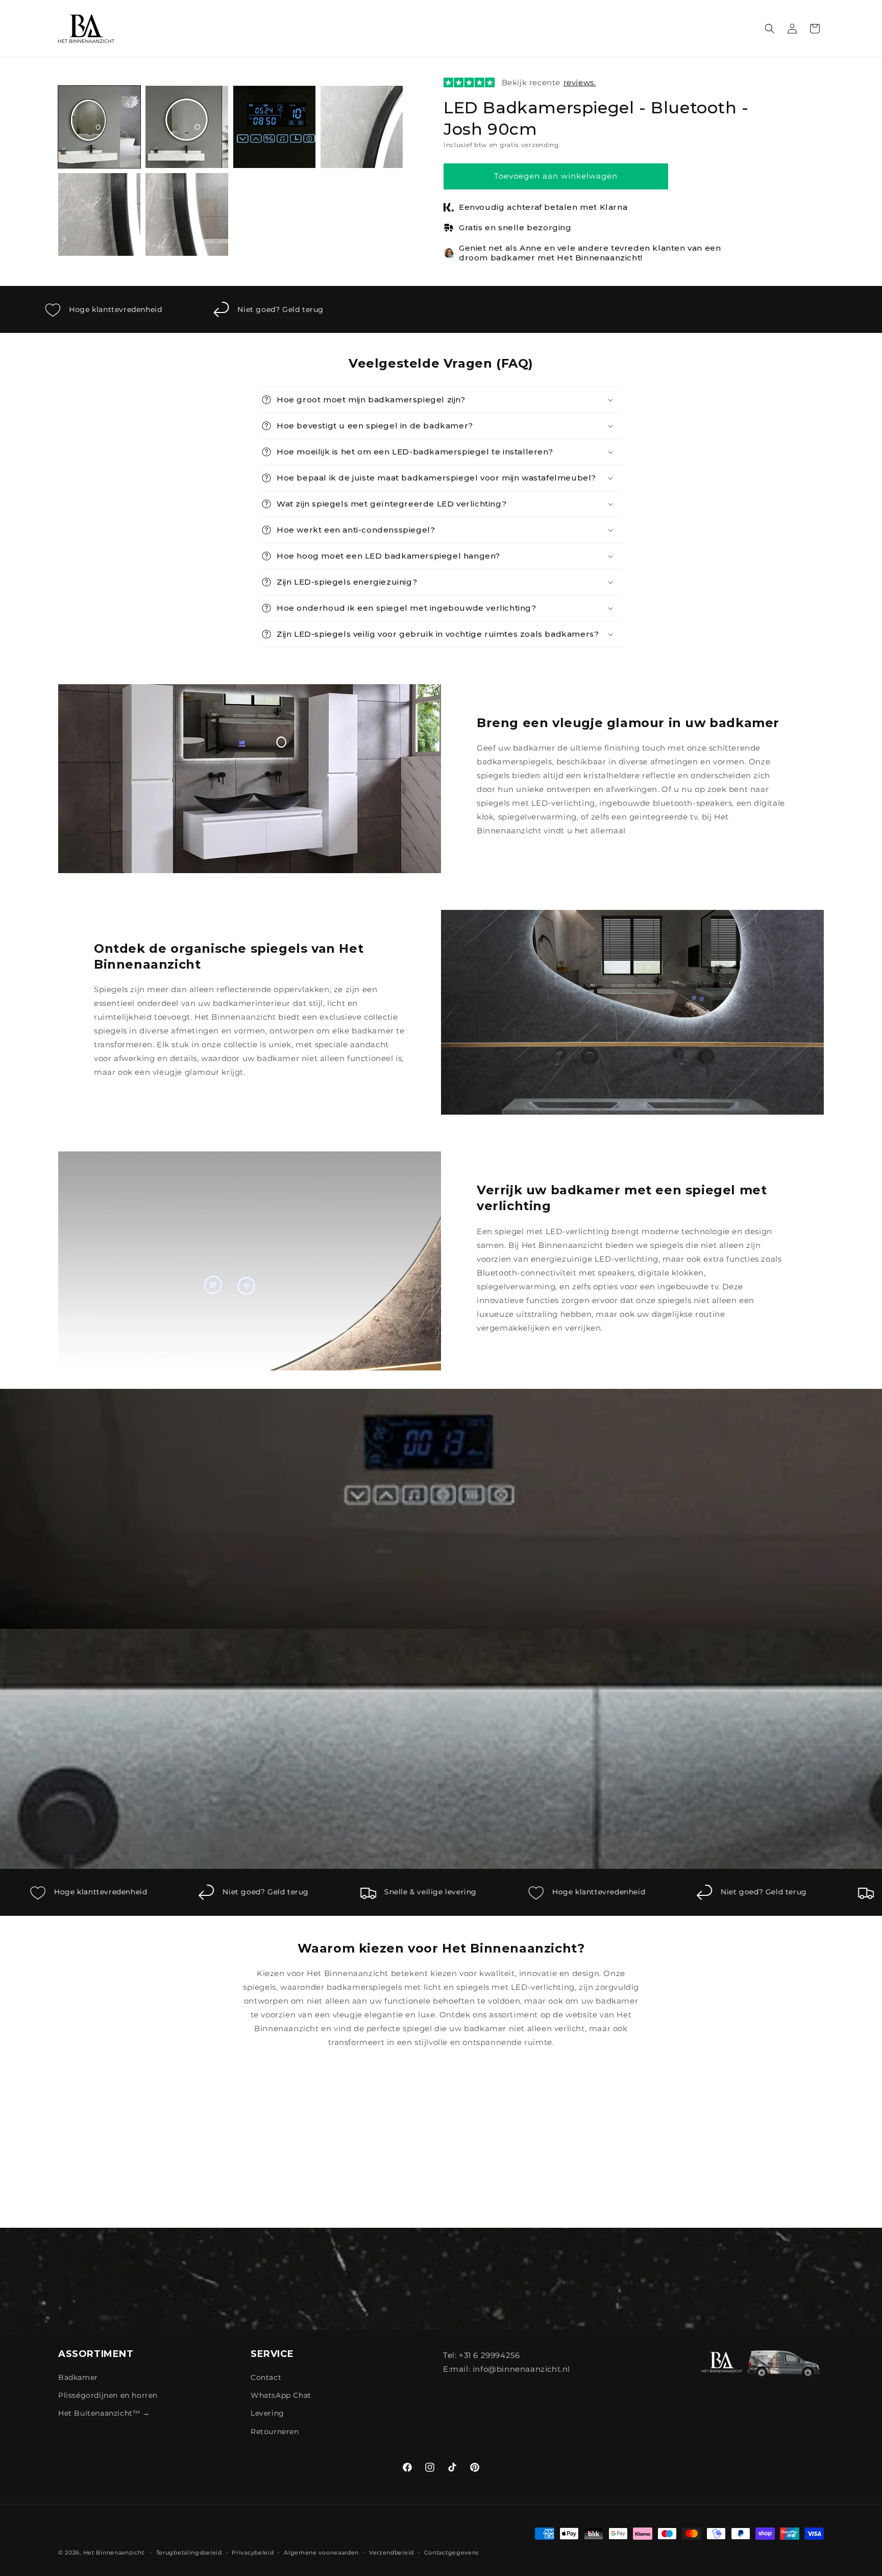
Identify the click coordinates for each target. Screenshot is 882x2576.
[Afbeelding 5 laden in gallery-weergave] (99, 214)
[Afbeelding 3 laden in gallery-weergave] (274, 127)
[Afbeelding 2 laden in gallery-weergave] (187, 127)
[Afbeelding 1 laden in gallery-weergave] (99, 127)
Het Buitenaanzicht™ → (104, 2414)
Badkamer (78, 2377)
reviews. (580, 82)
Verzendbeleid (391, 2553)
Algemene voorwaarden (321, 2553)
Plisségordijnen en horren (108, 2395)
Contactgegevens (452, 2553)
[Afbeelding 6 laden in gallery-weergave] (187, 214)
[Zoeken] (770, 29)
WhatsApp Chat (281, 2395)
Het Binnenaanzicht (114, 2553)
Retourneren (275, 2431)
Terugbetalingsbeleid (189, 2553)
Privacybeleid (253, 2553)
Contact (266, 2377)
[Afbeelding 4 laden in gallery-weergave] (362, 127)
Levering (267, 2414)
